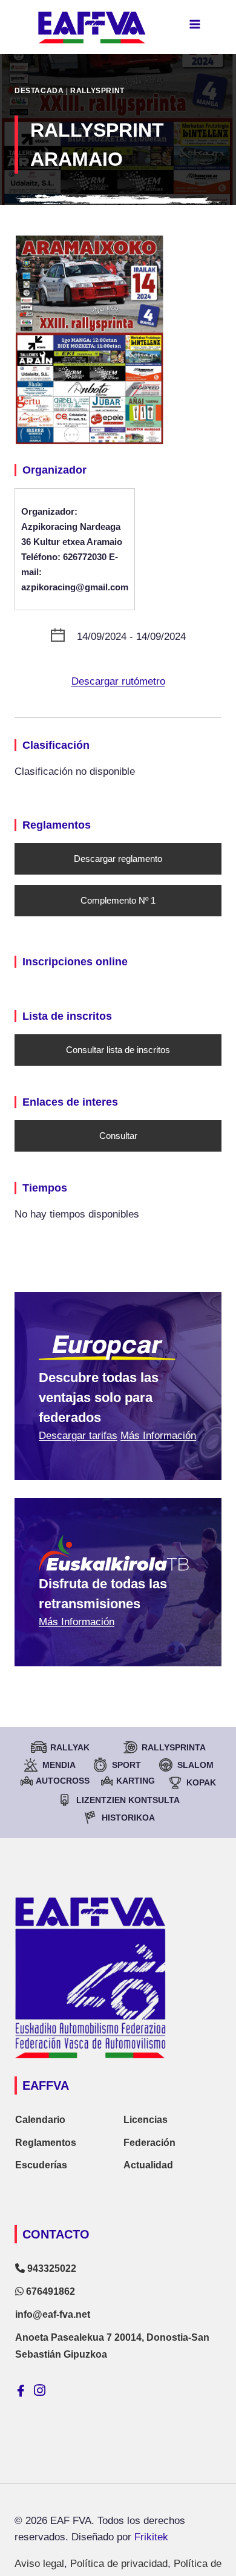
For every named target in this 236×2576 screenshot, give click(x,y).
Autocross (63, 1781)
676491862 (49, 2291)
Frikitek (151, 2537)
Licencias (146, 2120)
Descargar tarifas (78, 1436)
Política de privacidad (119, 2564)
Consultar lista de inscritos (118, 1050)
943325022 (51, 2268)
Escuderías (41, 2165)
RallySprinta (174, 1747)
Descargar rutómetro (118, 681)
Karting (136, 1781)
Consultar (118, 1136)
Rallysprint (97, 91)
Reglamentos (46, 2143)
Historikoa (128, 1818)
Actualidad (148, 2165)
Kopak (201, 1782)
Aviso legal (39, 2564)
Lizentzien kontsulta (128, 1800)
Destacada (39, 91)
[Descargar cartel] (118, 340)
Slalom (195, 1765)
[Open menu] (195, 24)
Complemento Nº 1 (118, 900)
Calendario (40, 2120)
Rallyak (70, 1747)
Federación (149, 2143)
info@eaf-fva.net (53, 2314)
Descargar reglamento (118, 859)
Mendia (59, 1765)
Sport (126, 1765)
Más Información (158, 1436)
